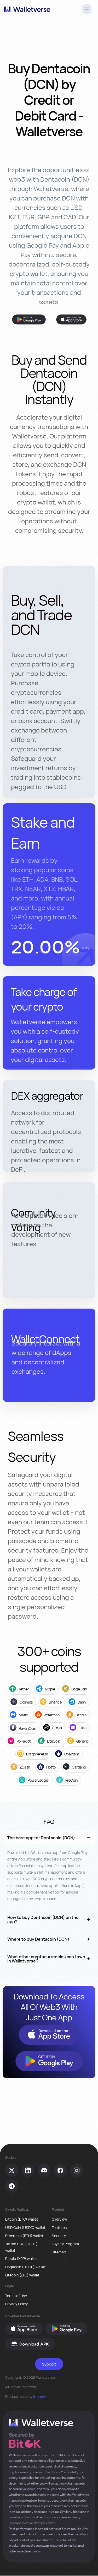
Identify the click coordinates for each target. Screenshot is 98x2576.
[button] (87, 10)
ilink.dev (40, 2396)
